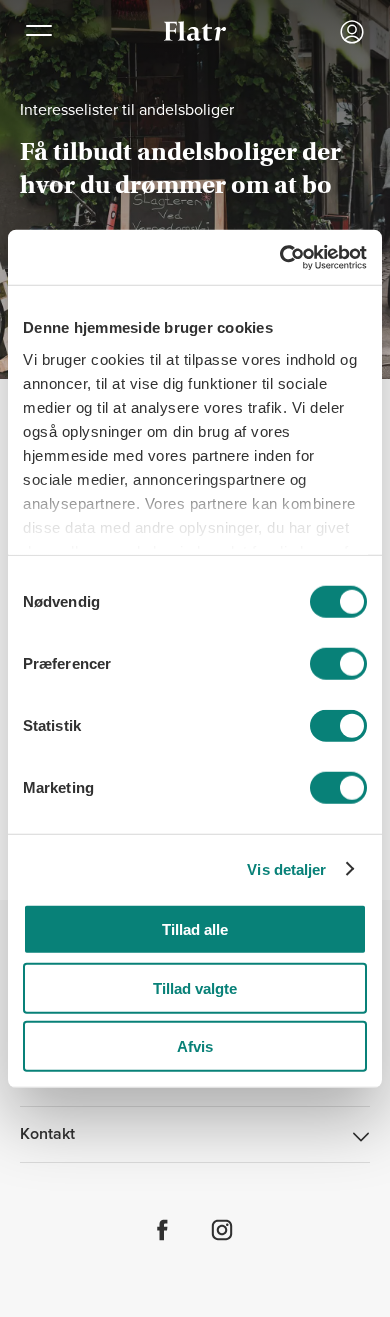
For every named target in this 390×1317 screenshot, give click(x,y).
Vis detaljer (286, 868)
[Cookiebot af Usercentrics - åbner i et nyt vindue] (280, 257)
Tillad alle (195, 929)
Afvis (195, 1046)
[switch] (338, 664)
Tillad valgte (195, 987)
